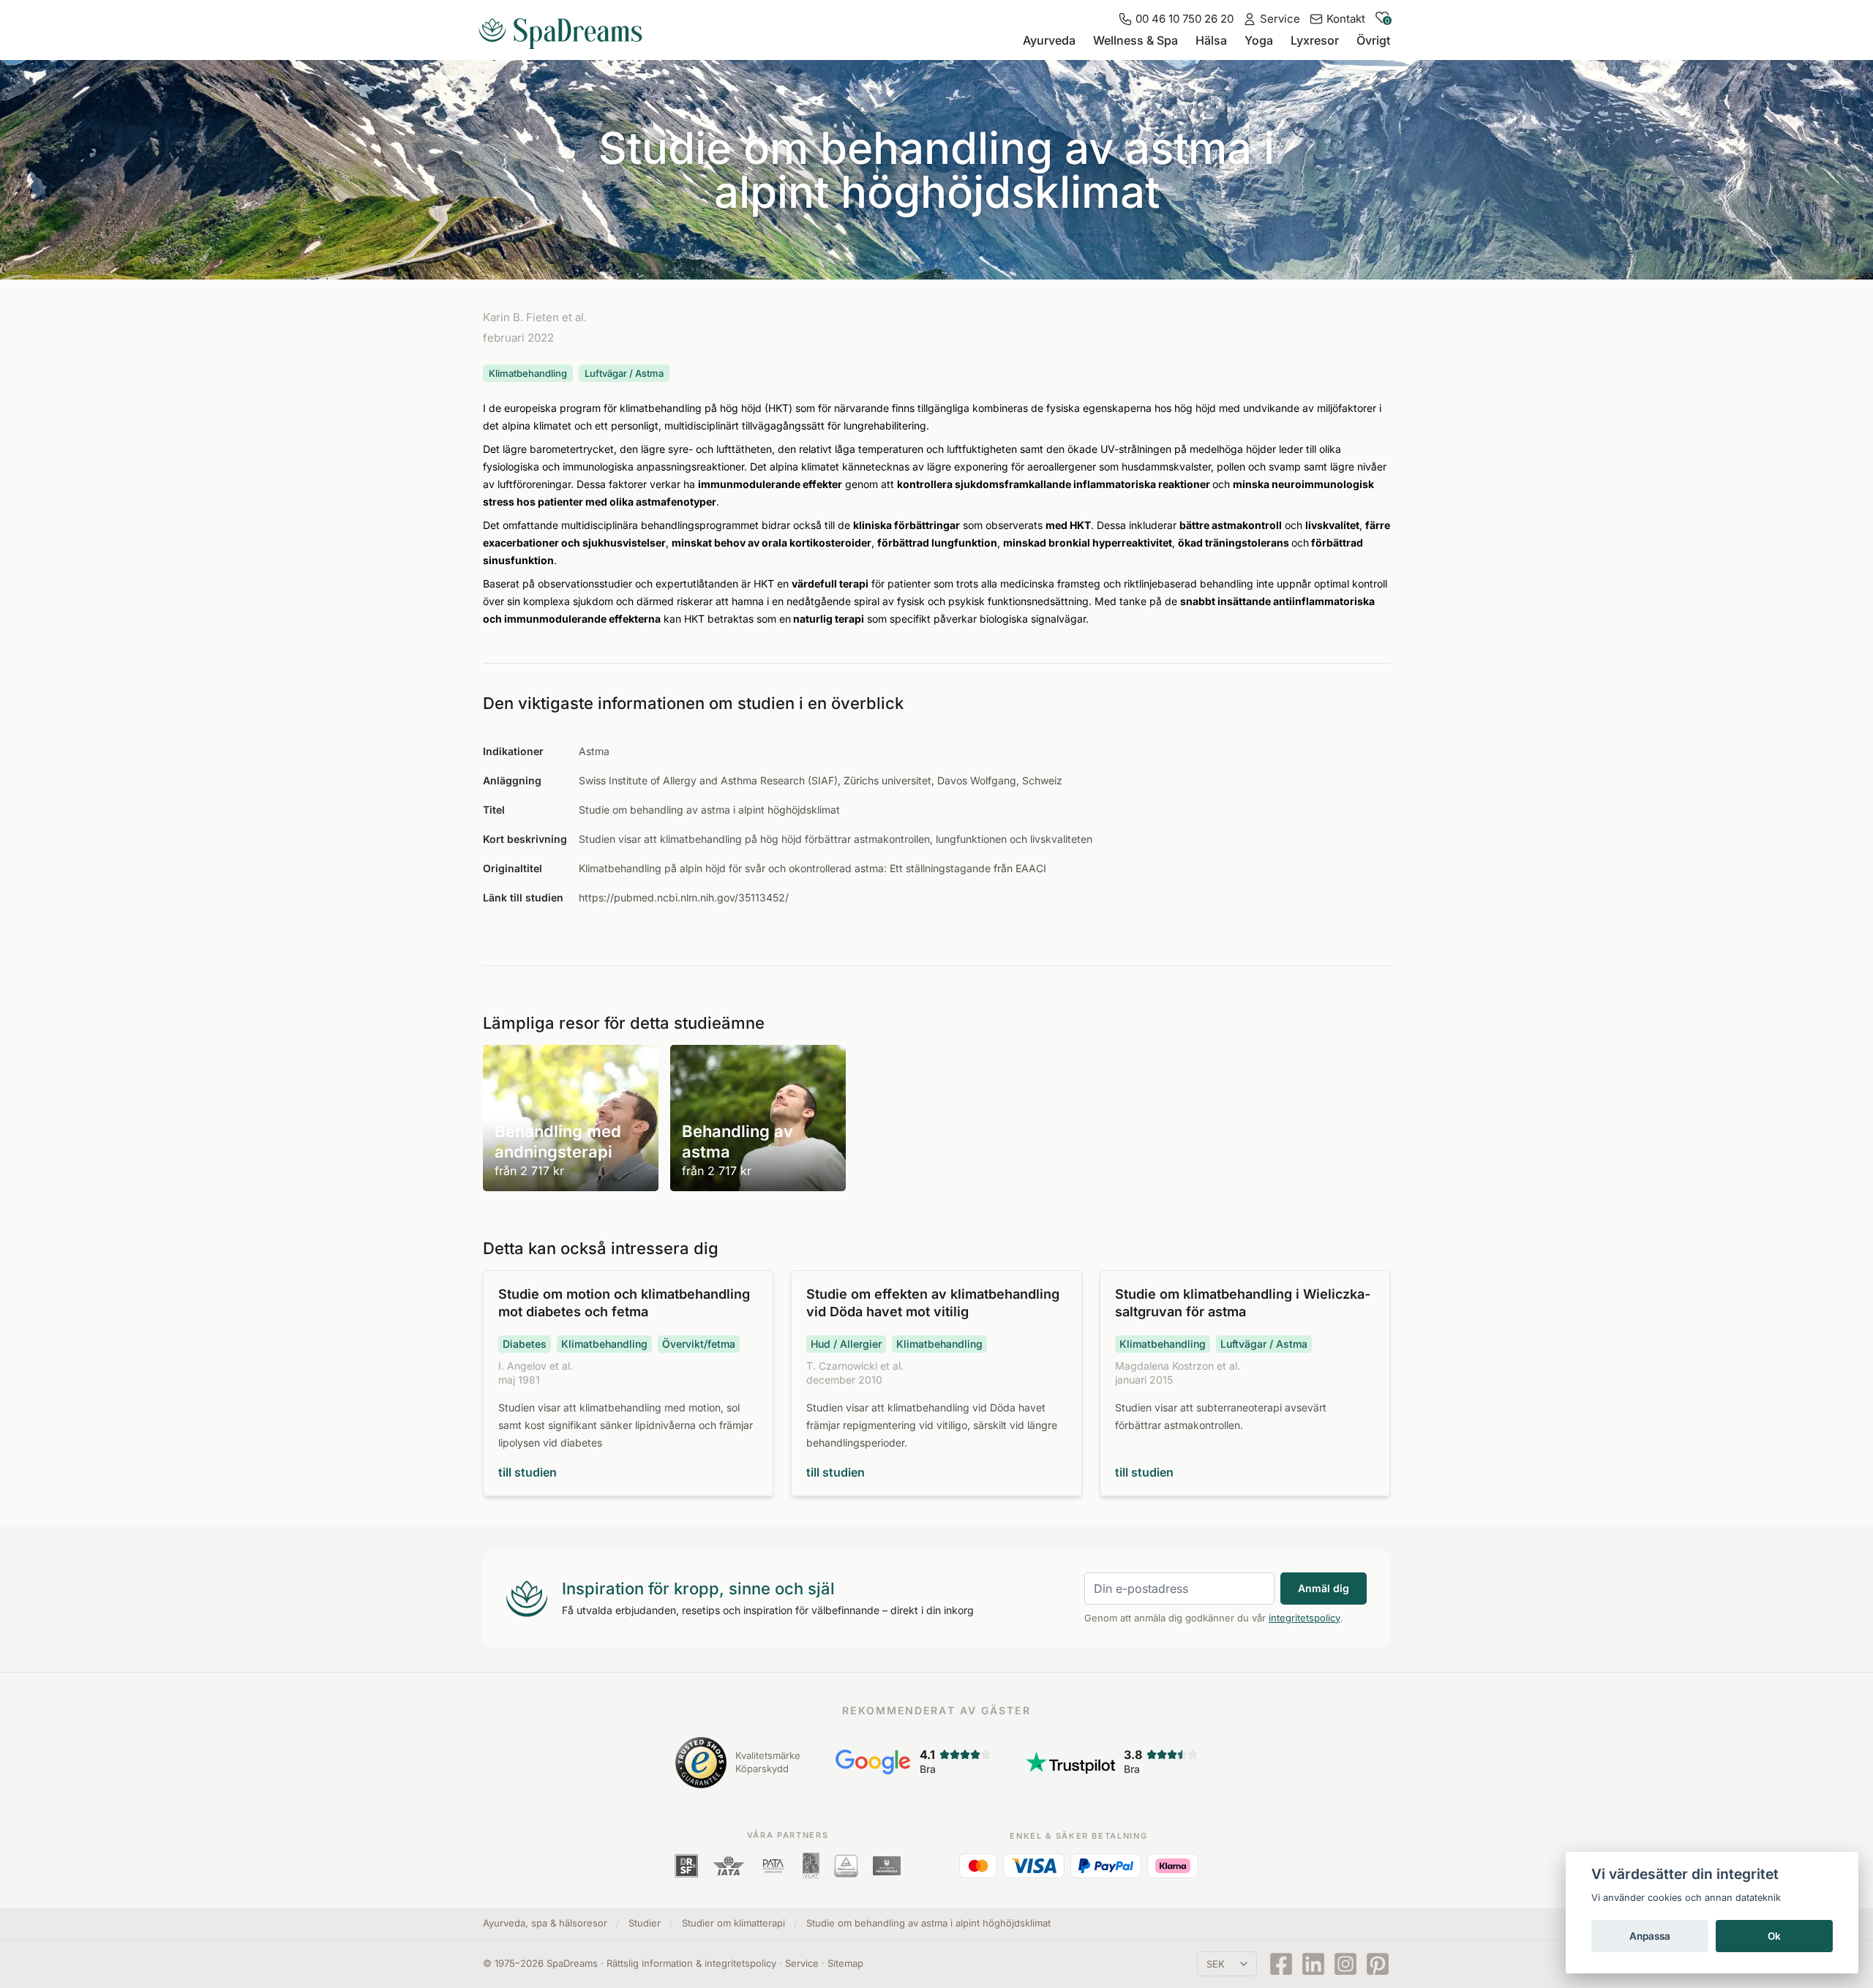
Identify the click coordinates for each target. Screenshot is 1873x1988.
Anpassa (1650, 1936)
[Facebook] (1281, 1964)
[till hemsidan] (566, 28)
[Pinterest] (1378, 1964)
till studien (528, 1472)
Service (802, 1963)
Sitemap (845, 1963)
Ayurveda (1049, 40)
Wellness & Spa (1136, 40)
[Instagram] (1345, 1964)
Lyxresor (1315, 40)
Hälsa (1211, 40)
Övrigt (1373, 40)
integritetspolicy (1305, 1618)
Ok (1774, 1936)
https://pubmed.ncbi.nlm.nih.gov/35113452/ (684, 897)
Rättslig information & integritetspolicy (691, 1963)
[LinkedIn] (1313, 1964)
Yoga (1259, 40)
